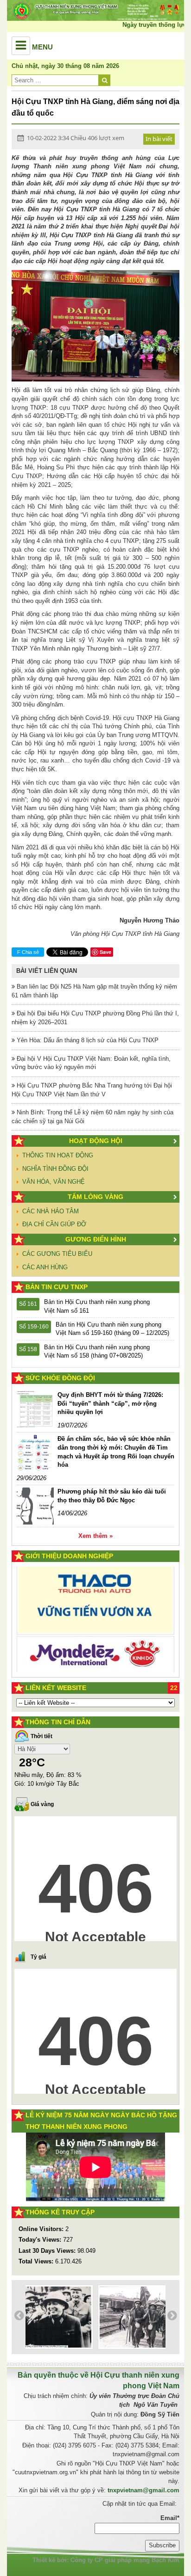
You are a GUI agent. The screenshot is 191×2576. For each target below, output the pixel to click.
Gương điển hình (96, 1239)
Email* (170, 2518)
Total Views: (37, 2261)
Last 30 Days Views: (48, 2251)
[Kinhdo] (95, 1605)
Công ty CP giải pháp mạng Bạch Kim (125, 2560)
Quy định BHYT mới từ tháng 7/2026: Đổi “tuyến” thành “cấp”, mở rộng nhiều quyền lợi (110, 1403)
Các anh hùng (45, 1267)
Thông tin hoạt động (58, 1155)
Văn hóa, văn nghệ (54, 1182)
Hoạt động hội (96, 1141)
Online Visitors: (42, 2229)
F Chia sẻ (28, 952)
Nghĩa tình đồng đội (55, 1169)
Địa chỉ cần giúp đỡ (54, 1224)
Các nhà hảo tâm (51, 1211)
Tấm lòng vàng (95, 1197)
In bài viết (159, 139)
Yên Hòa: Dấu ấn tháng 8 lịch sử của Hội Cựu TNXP (87, 1040)
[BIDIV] (95, 1640)
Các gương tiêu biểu (57, 1254)
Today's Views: (41, 2240)
